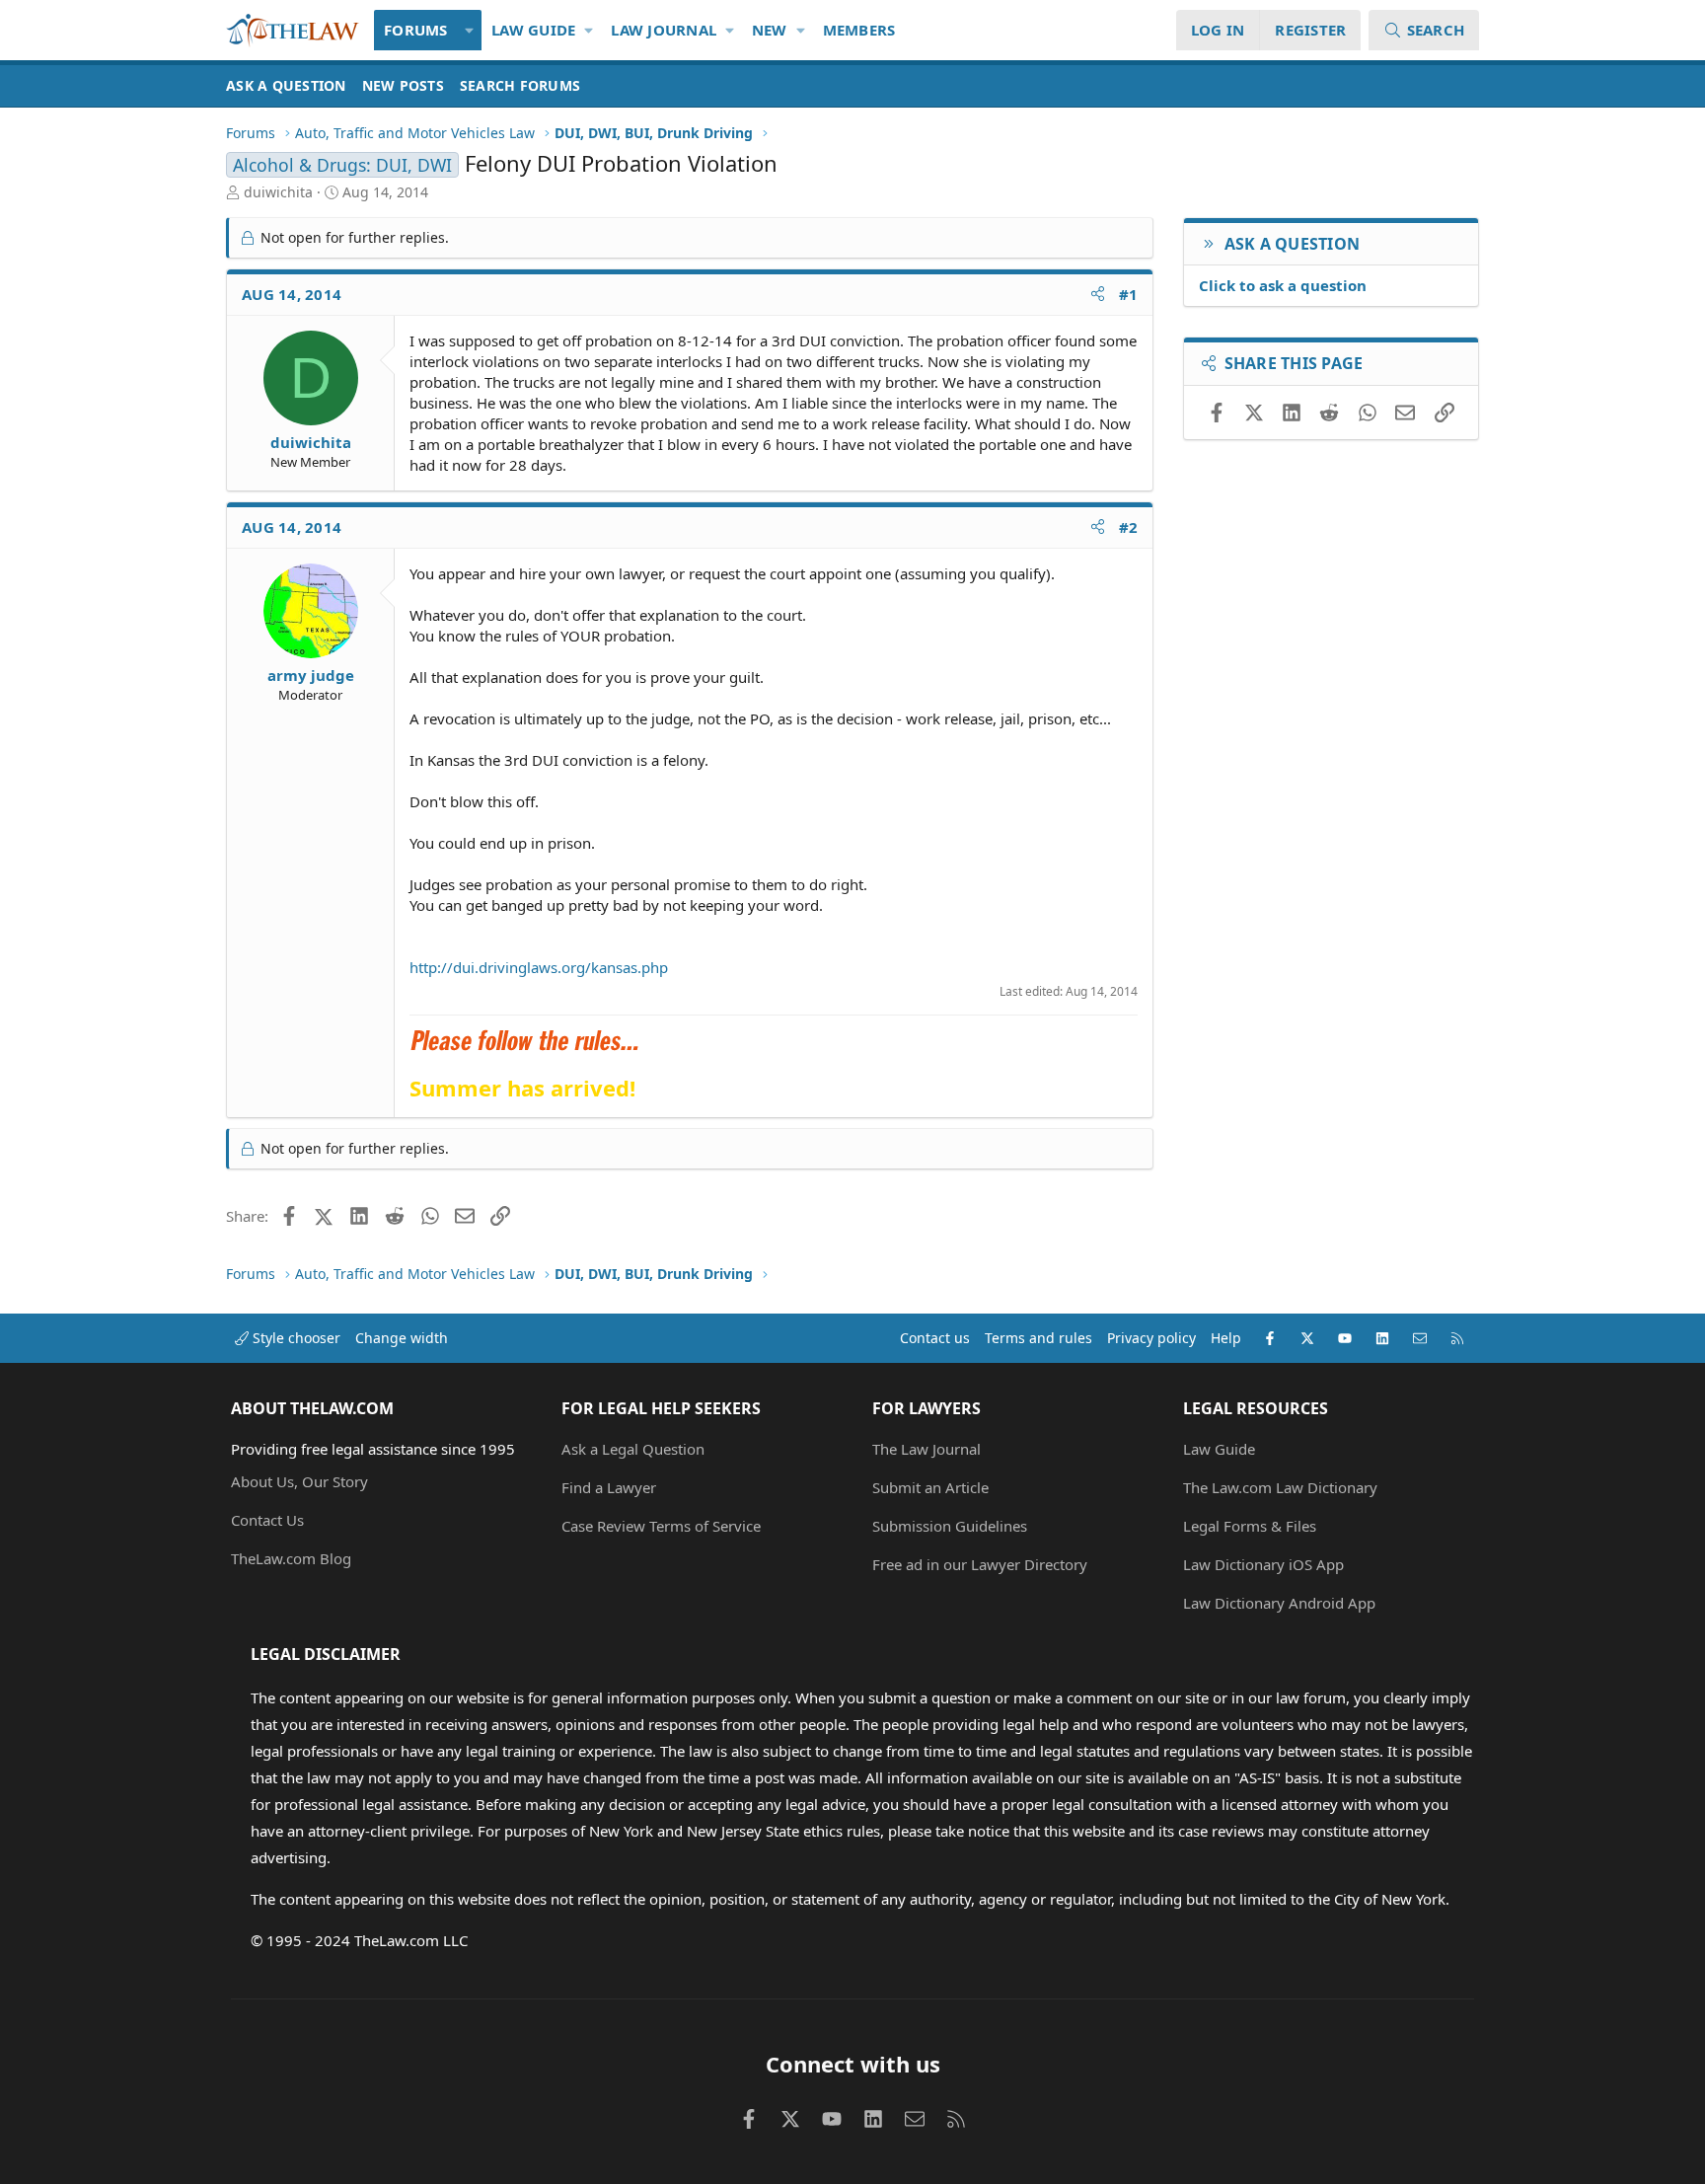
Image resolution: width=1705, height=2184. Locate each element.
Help (1226, 1338)
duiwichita (278, 192)
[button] (470, 30)
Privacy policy (1151, 1338)
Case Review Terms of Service (661, 1526)
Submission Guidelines (950, 1526)
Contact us (935, 1338)
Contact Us (267, 1520)
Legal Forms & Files (1250, 1526)
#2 (1129, 527)
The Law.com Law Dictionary (1280, 1487)
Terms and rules (1038, 1338)
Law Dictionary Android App (1279, 1603)
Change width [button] (402, 1338)
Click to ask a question (1283, 285)
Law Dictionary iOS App (1263, 1564)
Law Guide (533, 30)
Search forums (520, 85)
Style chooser (295, 1338)
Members (859, 30)
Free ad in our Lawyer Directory (980, 1564)
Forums (416, 30)
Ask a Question (286, 85)
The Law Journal (927, 1449)
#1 (1129, 294)
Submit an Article (930, 1487)
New (770, 30)
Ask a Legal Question (633, 1449)
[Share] (1098, 295)
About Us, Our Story (299, 1481)
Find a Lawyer (609, 1487)
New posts (403, 85)
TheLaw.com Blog (291, 1558)
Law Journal (664, 30)
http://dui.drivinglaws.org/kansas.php (539, 967)
